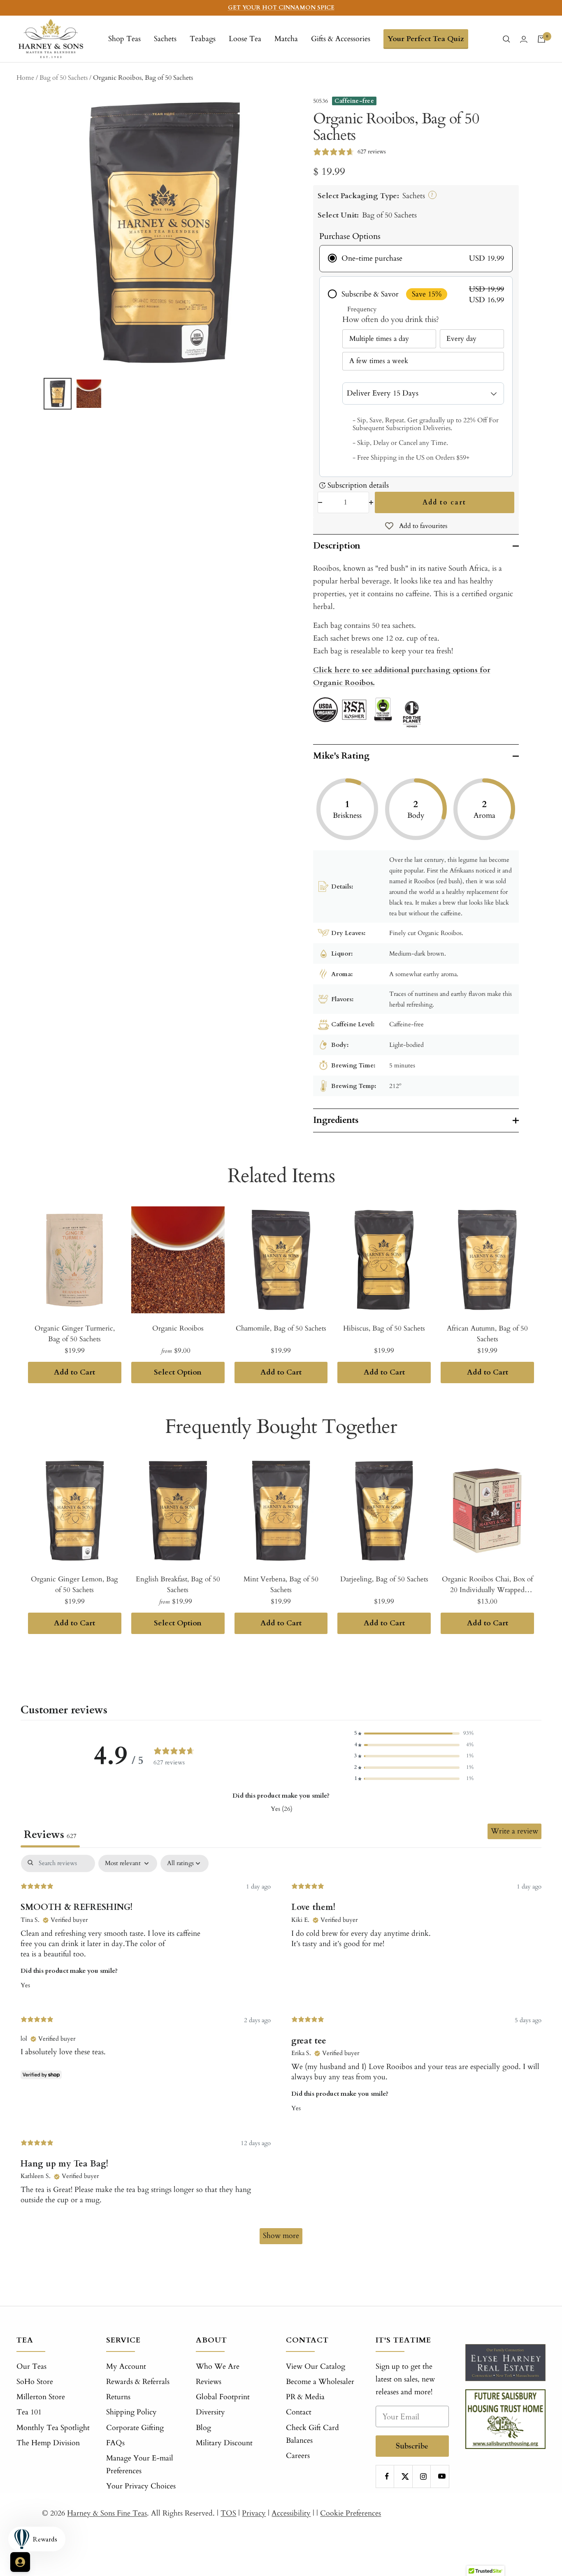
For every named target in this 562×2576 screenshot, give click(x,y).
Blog (203, 2428)
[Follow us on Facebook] (387, 2476)
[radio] (416, 259)
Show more (281, 2236)
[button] (414, 1733)
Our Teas (31, 2367)
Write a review (514, 1831)
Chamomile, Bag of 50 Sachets (281, 1328)
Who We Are (218, 2367)
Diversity (210, 2412)
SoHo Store (35, 2382)
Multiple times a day (379, 339)
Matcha (286, 39)
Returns (118, 2397)
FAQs (115, 2443)
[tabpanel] (281, 2053)
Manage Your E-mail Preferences (140, 2465)
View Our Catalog (316, 2367)
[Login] (524, 39)
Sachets (165, 39)
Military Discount (224, 2443)
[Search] (506, 39)
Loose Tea (245, 39)
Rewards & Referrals (138, 2382)
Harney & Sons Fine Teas (107, 2513)
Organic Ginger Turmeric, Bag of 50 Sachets (75, 1334)
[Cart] (541, 39)
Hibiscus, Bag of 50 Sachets (384, 1328)
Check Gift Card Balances (312, 2434)
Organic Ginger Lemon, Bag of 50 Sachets (74, 1584)
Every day (461, 339)
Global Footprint (223, 2397)
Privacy (254, 2513)
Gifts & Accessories (341, 39)
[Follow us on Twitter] (405, 2476)
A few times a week (379, 361)
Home (25, 78)
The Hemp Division (48, 2443)
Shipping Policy (131, 2412)
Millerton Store (41, 2397)
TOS (228, 2513)
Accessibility (291, 2513)
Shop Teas (124, 39)
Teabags (203, 39)
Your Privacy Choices (141, 2486)
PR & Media (305, 2397)
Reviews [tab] (50, 1835)
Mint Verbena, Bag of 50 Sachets (281, 1584)
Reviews (209, 2382)
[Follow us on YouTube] (442, 2476)
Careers (298, 2456)
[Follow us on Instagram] (424, 2476)
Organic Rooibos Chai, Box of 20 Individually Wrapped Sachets (487, 1585)
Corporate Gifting (135, 2428)
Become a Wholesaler (320, 2382)
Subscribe (412, 2446)
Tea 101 (29, 2412)
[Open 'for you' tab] (20, 2562)
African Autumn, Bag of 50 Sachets (487, 1334)
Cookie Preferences (351, 2513)
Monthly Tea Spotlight (53, 2428)
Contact (299, 2412)
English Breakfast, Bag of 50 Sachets (178, 1584)
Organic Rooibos (178, 1328)
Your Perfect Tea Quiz (426, 39)
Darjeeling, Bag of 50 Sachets (384, 1579)
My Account (126, 2367)
